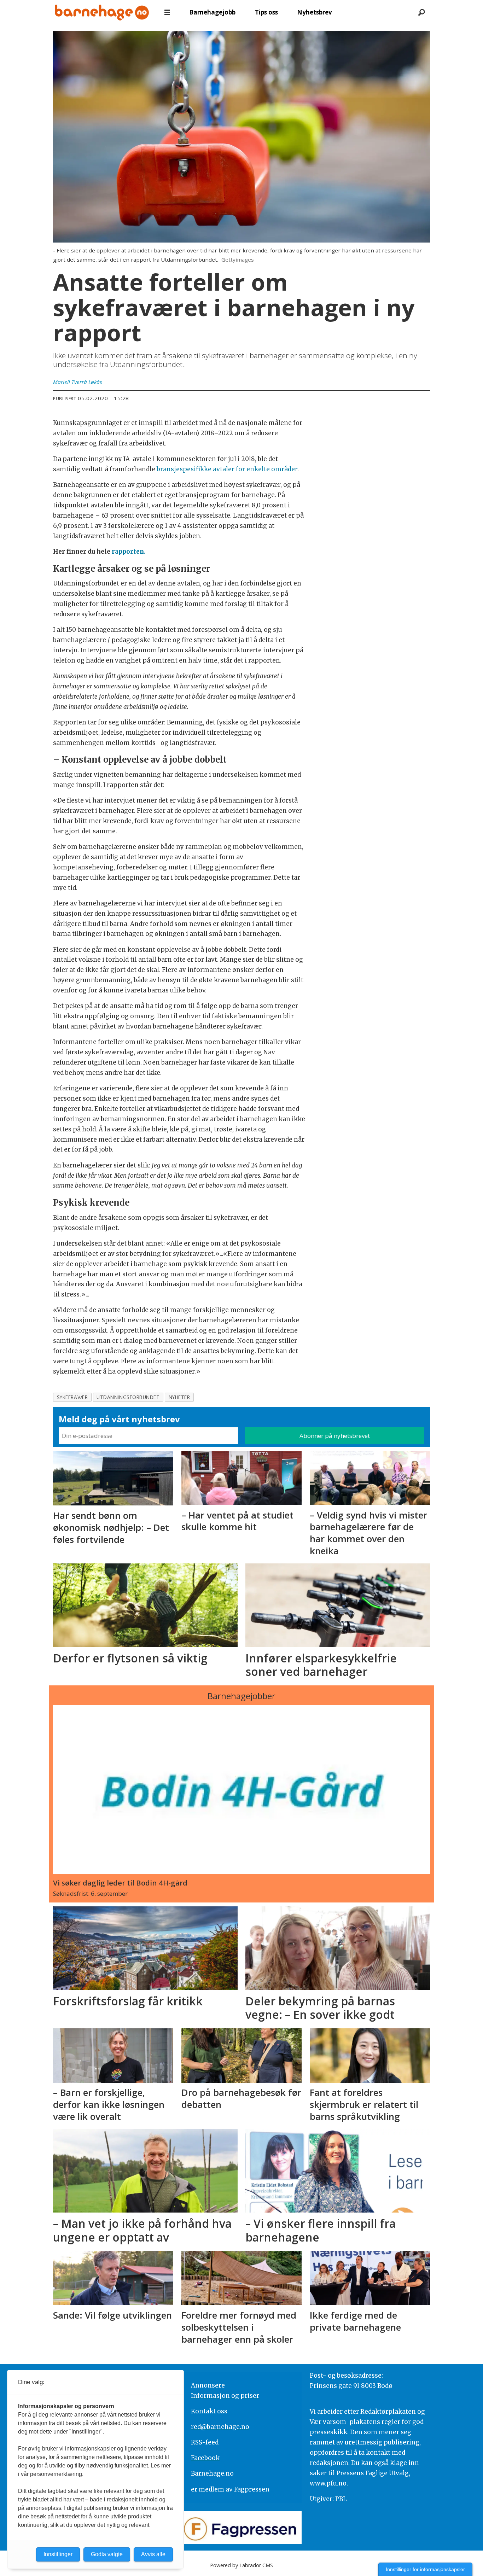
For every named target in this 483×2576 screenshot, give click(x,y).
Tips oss (266, 12)
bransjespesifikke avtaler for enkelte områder (227, 469)
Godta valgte (107, 2554)
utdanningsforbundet (128, 1397)
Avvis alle (153, 2554)
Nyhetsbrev (315, 12)
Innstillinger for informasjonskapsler (425, 2569)
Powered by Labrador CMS (241, 2565)
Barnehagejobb (212, 12)
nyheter (179, 1397)
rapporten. (129, 552)
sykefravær (72, 1397)
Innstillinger (58, 2554)
